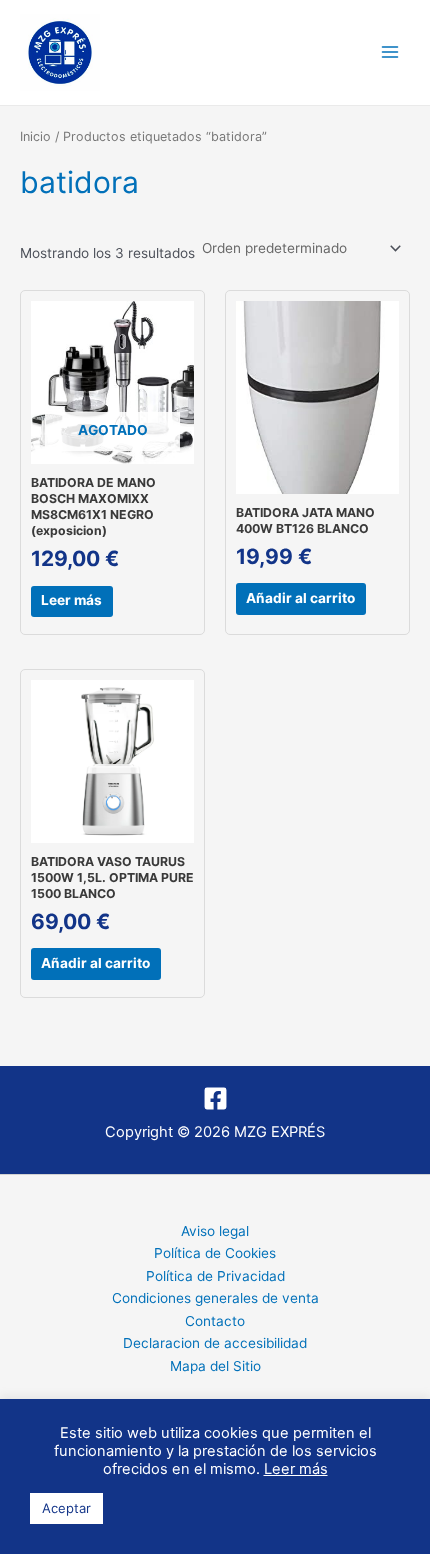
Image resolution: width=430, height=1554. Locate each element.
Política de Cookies (215, 1253)
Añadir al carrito (300, 598)
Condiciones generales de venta (215, 1298)
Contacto (215, 1321)
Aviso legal (215, 1231)
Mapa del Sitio (215, 1366)
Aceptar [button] (66, 1508)
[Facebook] (215, 1098)
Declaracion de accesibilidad (215, 1343)
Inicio (35, 136)
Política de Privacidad (215, 1276)
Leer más (71, 600)
